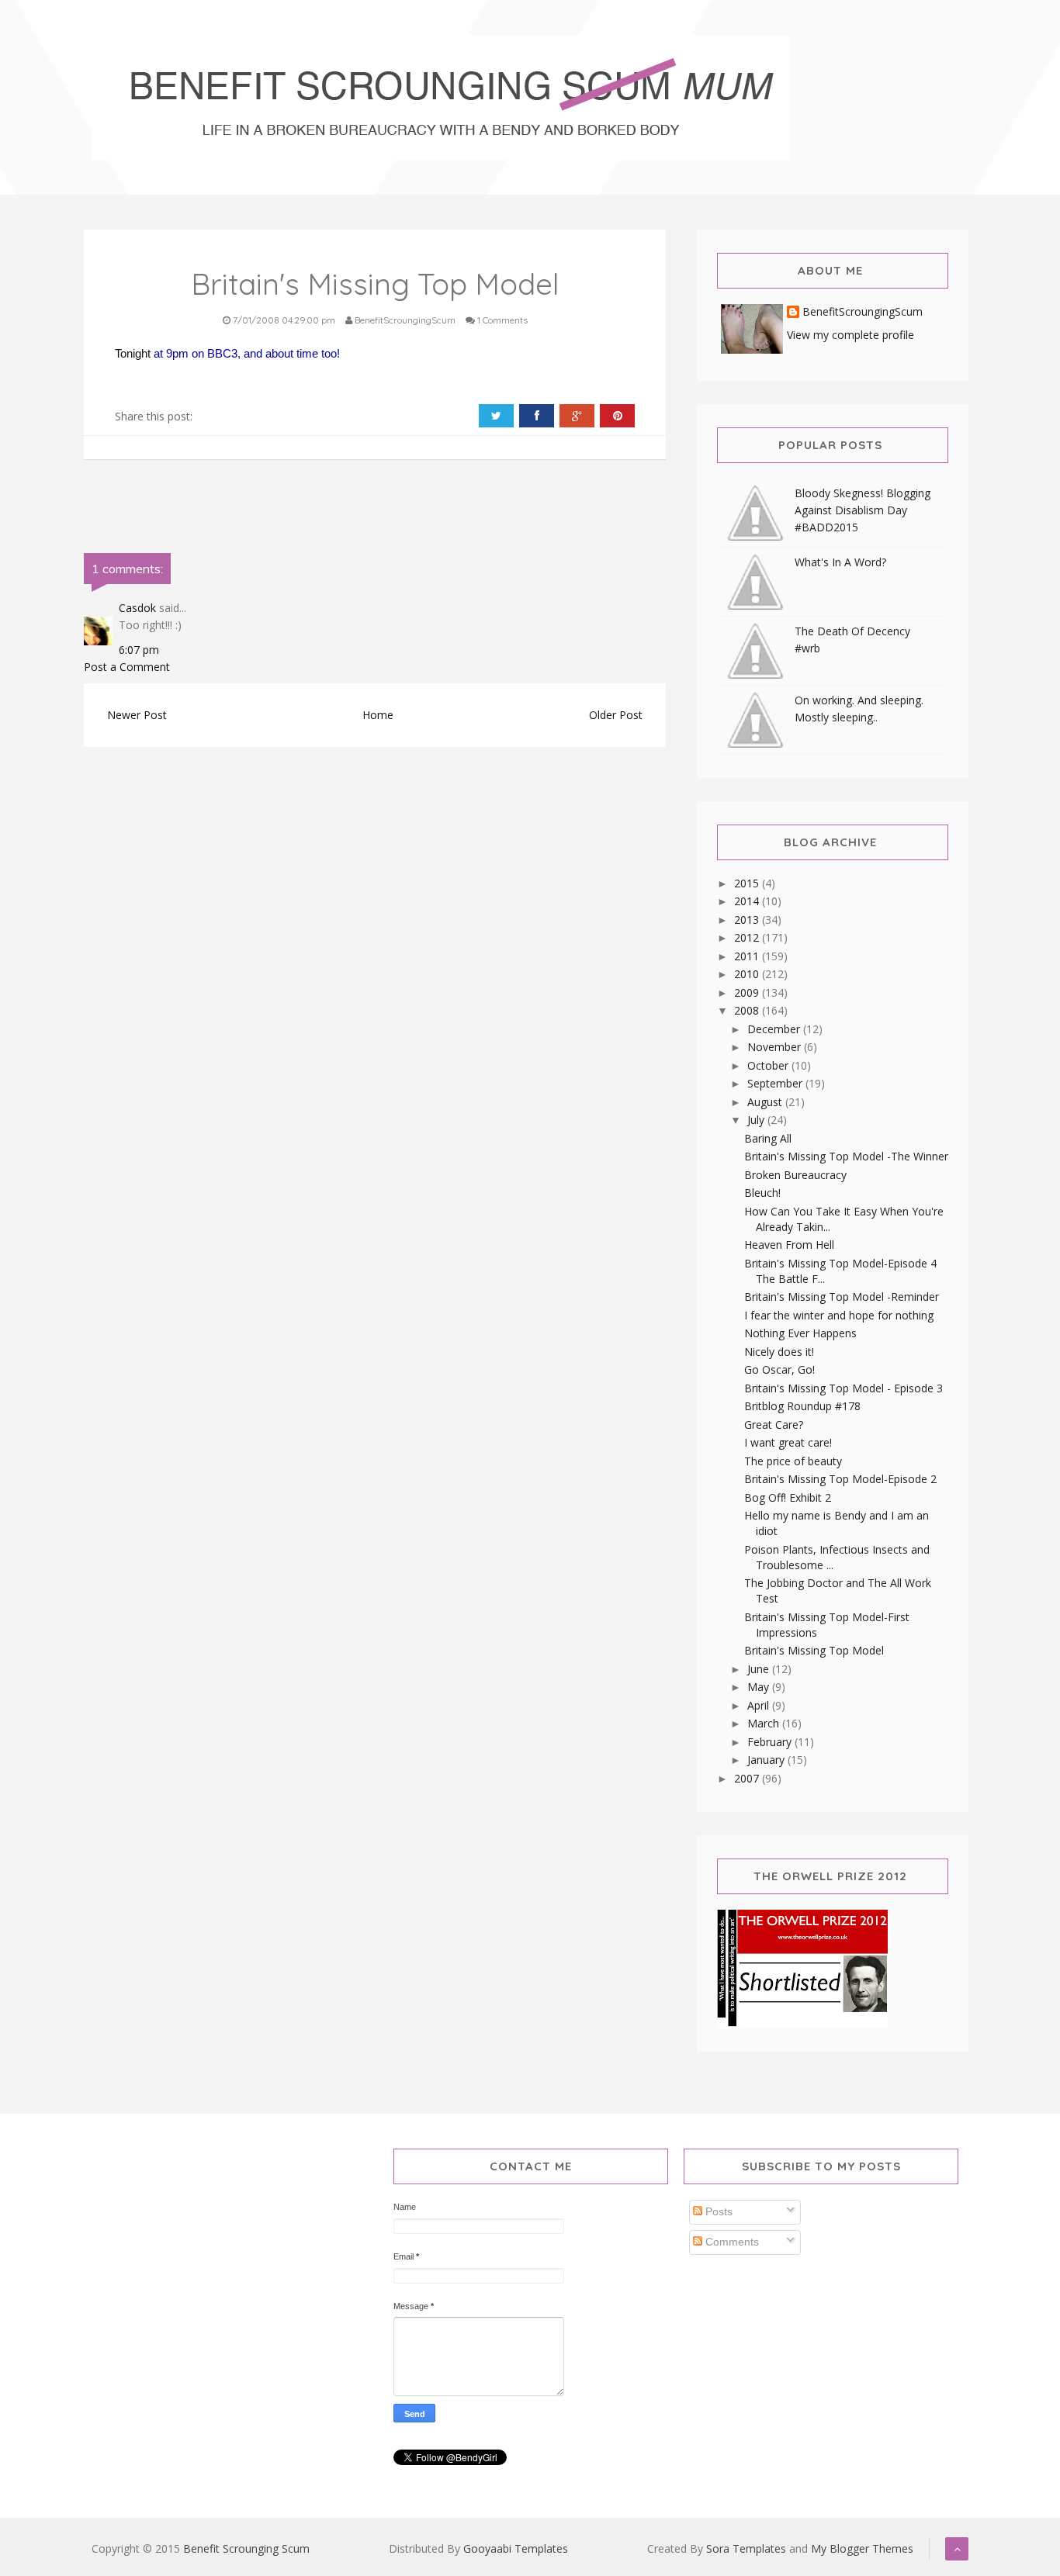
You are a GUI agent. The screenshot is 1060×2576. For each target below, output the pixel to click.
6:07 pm (139, 650)
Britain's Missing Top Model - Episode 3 (843, 1388)
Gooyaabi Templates (516, 2548)
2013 (748, 920)
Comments (731, 2242)
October (769, 1065)
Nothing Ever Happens (800, 1333)
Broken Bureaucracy (795, 1175)
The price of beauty (793, 1461)
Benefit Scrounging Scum (246, 2548)
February (771, 1742)
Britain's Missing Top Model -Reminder (842, 1297)
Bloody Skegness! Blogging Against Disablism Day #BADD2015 (863, 510)
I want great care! (788, 1442)
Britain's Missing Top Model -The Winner (846, 1156)
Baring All (768, 1138)
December (775, 1029)
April (760, 1705)
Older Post (616, 715)
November (776, 1047)
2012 (748, 937)
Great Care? (774, 1425)
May (760, 1687)
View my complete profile (850, 335)
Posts (717, 2211)
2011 (748, 956)
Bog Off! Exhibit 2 (788, 1497)
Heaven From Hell (789, 1245)
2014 (748, 901)
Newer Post (137, 715)
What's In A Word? (840, 562)
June (760, 1669)
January (767, 1760)
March (765, 1723)
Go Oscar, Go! (779, 1369)
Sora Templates (746, 2548)
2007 (748, 1778)
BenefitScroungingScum (863, 312)
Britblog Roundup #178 (802, 1406)
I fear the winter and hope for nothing (839, 1315)
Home (378, 715)
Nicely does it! (779, 1352)
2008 (748, 1010)
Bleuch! (762, 1193)
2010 (748, 974)
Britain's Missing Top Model (814, 1650)
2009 (748, 992)
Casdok (137, 608)
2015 (748, 883)
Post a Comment (127, 667)
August (766, 1102)
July (757, 1120)
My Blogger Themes (862, 2548)
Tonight (134, 353)
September (776, 1083)
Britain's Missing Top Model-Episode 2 (840, 1479)
